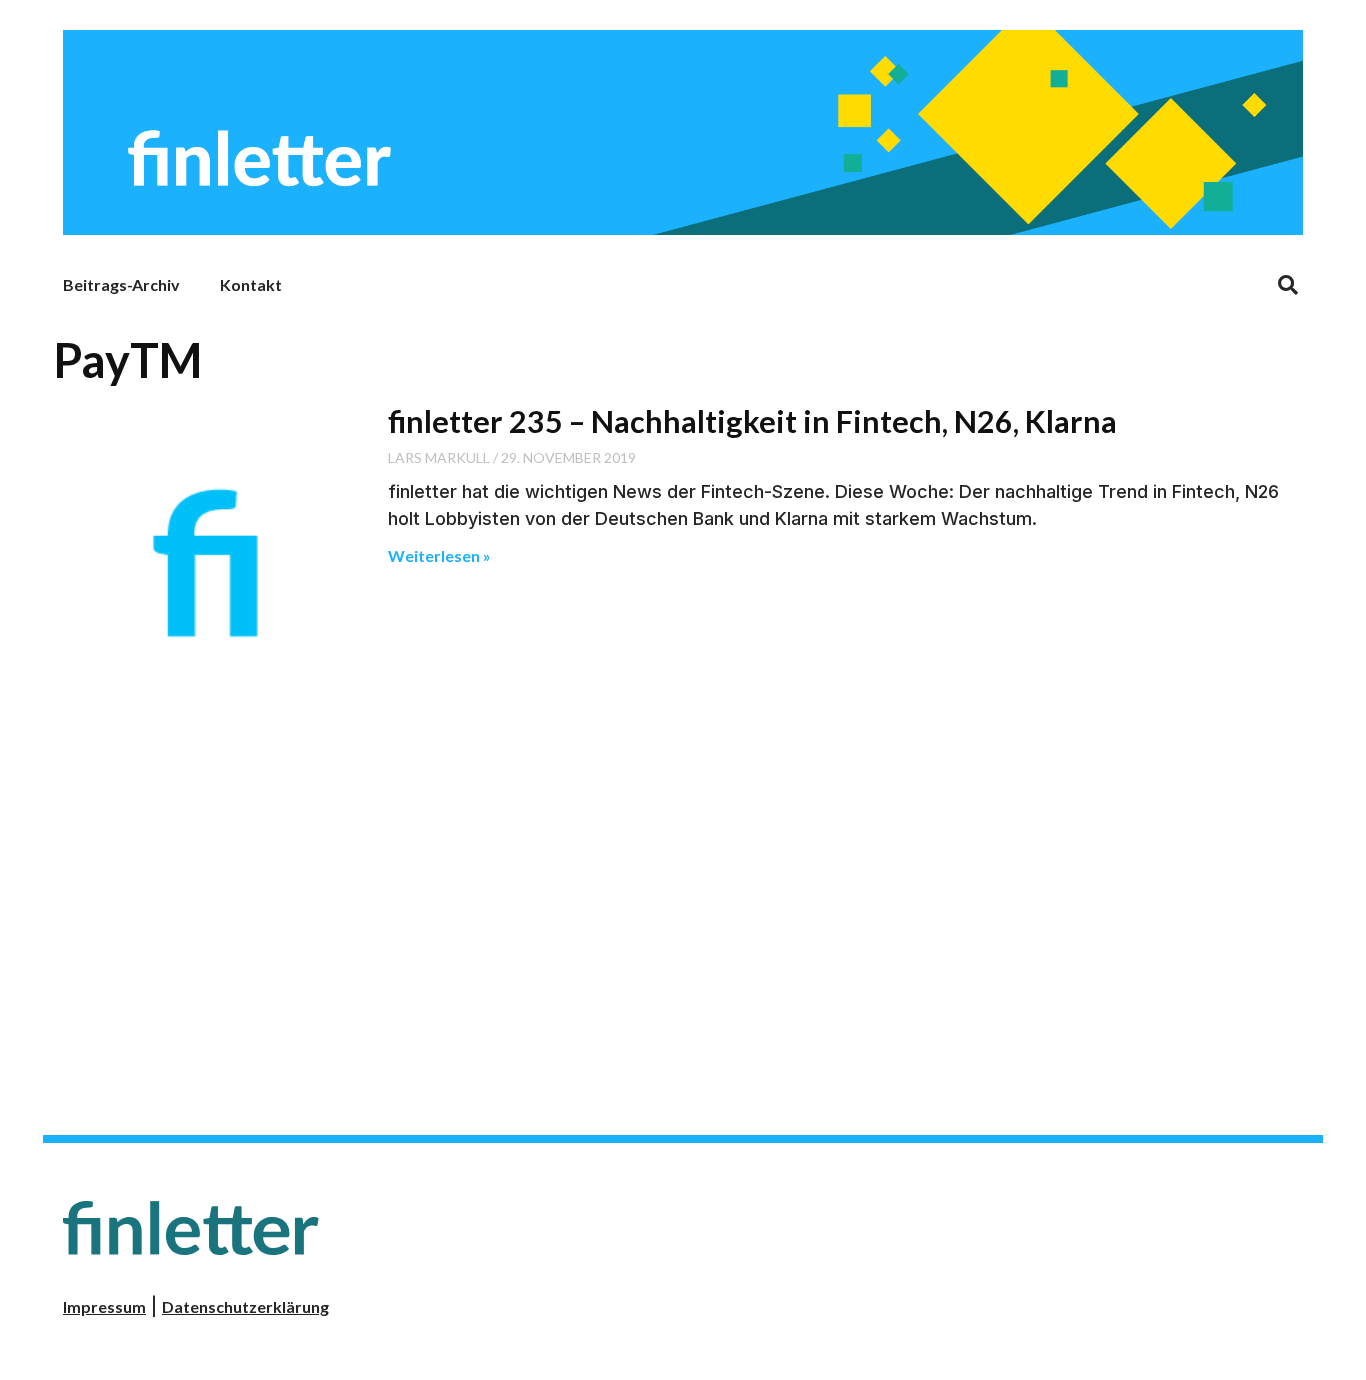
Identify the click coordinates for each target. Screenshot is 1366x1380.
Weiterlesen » (439, 555)
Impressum (104, 1306)
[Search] (1288, 285)
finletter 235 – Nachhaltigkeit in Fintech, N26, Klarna (752, 421)
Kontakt (251, 284)
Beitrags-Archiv (121, 284)
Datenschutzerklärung (245, 1306)
